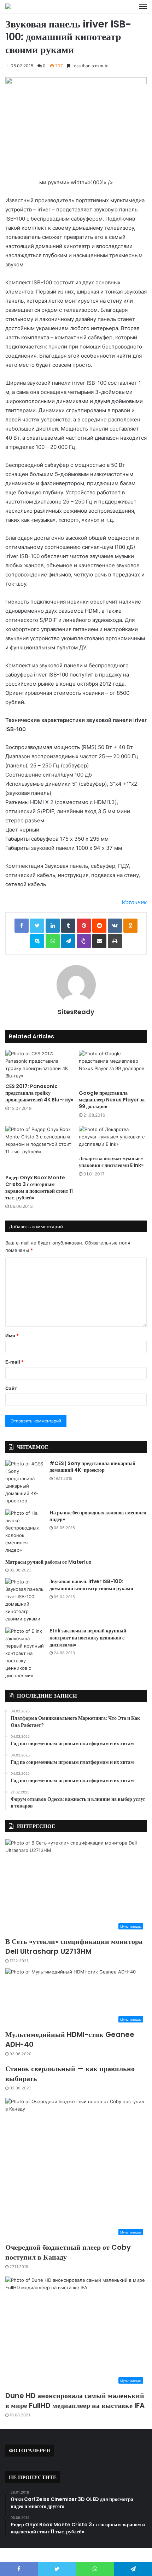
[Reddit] (99, 926)
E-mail (14, 1362)
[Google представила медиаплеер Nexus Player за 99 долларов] (113, 1068)
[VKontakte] (115, 926)
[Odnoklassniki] (130, 926)
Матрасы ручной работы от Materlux (48, 1562)
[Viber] (84, 941)
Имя (12, 1335)
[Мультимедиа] (8, 6)
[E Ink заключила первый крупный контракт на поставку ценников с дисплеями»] (25, 1653)
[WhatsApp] (53, 941)
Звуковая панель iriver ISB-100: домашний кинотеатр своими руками (91, 1585)
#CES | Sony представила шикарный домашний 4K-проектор (92, 1467)
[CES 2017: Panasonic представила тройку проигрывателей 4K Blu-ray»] (39, 1065)
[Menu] (143, 6)
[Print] (115, 941)
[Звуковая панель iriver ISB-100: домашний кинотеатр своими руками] (25, 1600)
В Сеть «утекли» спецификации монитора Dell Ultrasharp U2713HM (74, 1946)
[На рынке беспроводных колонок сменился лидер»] (25, 1532)
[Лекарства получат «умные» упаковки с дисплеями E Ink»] (113, 1139)
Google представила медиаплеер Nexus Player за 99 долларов (112, 1100)
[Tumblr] (68, 926)
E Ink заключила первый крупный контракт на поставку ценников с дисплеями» (88, 1638)
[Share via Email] (99, 941)
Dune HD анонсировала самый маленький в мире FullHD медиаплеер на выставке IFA (75, 2401)
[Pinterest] (84, 926)
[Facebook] (22, 926)
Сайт (11, 1388)
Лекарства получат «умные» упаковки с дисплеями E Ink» (111, 1162)
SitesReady (76, 1012)
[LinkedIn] (53, 926)
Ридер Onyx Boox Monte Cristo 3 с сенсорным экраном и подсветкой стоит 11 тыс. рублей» (39, 1188)
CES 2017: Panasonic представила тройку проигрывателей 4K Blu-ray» (39, 1093)
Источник (134, 902)
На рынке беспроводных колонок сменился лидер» (98, 1516)
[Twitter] (37, 926)
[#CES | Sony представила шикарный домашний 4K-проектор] (25, 1482)
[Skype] (37, 941)
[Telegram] (68, 941)
